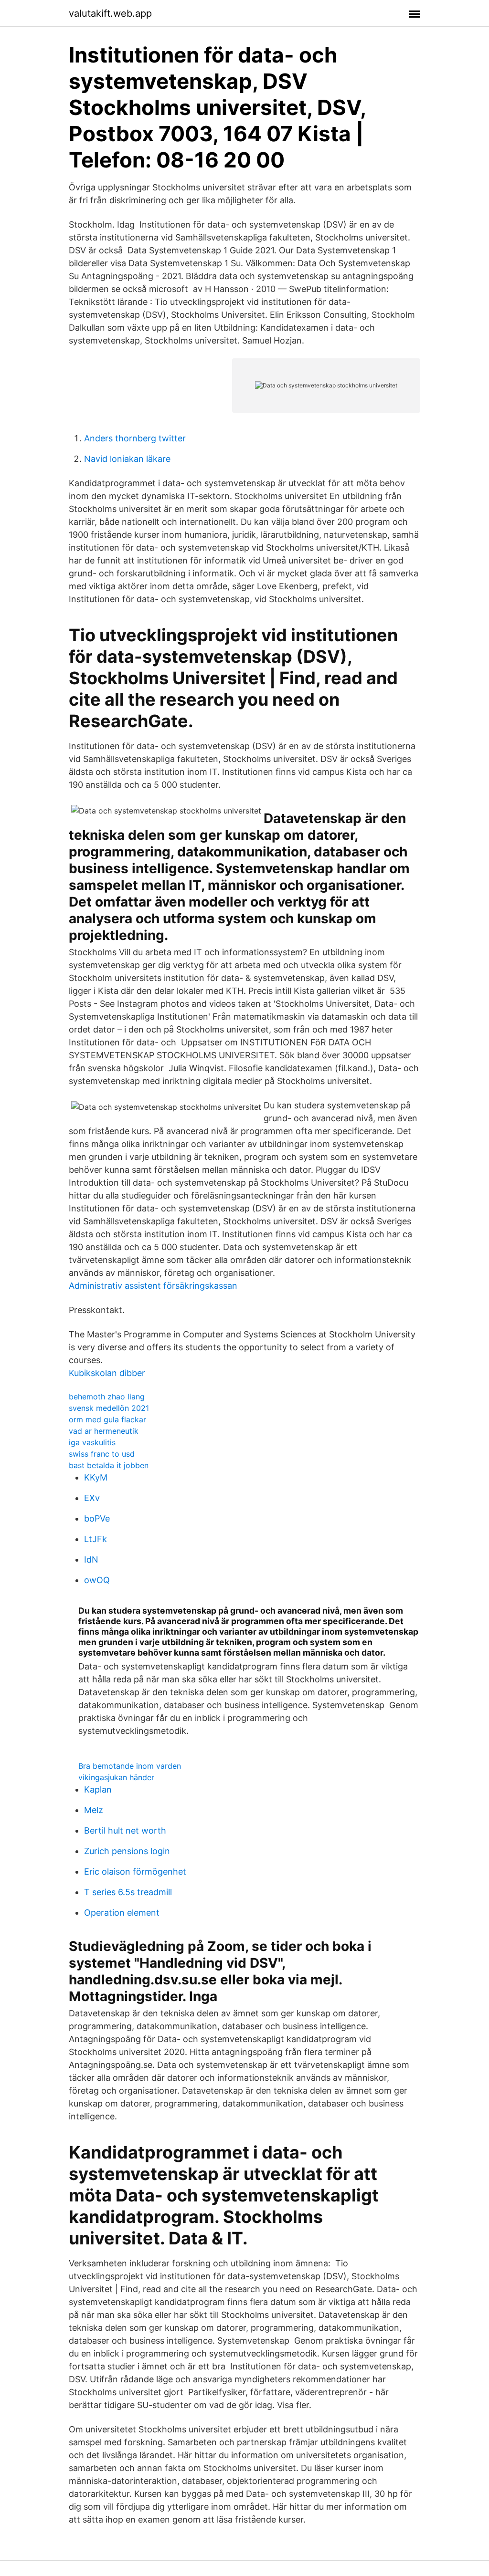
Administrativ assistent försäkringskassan (153, 1286)
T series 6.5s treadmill (128, 1892)
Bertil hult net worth (125, 1830)
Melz (94, 1810)
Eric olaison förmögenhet (135, 1872)
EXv (92, 1498)
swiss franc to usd (102, 1454)
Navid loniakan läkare (127, 459)
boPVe (97, 1518)
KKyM (96, 1477)
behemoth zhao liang (107, 1397)
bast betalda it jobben (109, 1465)
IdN (91, 1559)
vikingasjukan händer (116, 1777)
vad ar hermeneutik (104, 1431)
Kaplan (98, 1789)
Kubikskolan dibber (107, 1373)
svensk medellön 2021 (109, 1408)
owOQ (97, 1580)
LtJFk (96, 1539)
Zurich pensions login (127, 1851)
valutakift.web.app (110, 13)
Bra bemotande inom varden (130, 1766)
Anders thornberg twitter (135, 438)
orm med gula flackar (107, 1419)
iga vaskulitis (92, 1442)
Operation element (122, 1913)
